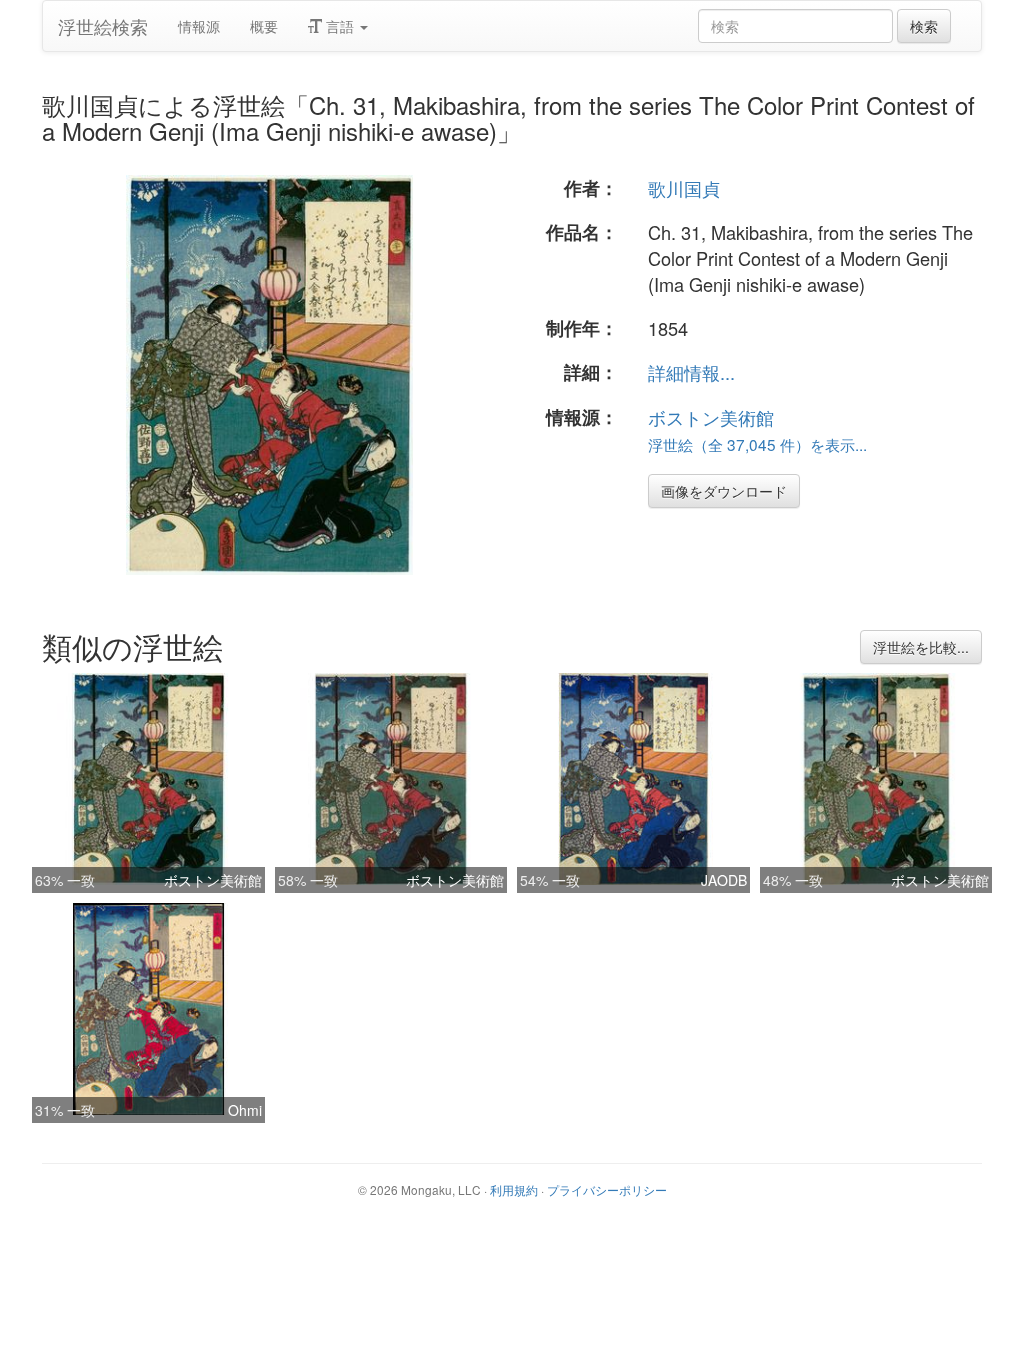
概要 (264, 26)
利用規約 (514, 1189)
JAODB (724, 880)
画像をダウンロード (724, 491)
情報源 (199, 26)
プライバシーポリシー (607, 1189)
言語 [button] (340, 26)
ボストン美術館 (711, 417)
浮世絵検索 (103, 26)
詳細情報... (691, 372)
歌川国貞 (684, 188)
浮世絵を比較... (921, 647)
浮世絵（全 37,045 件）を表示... (757, 444)
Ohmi (245, 1110)
